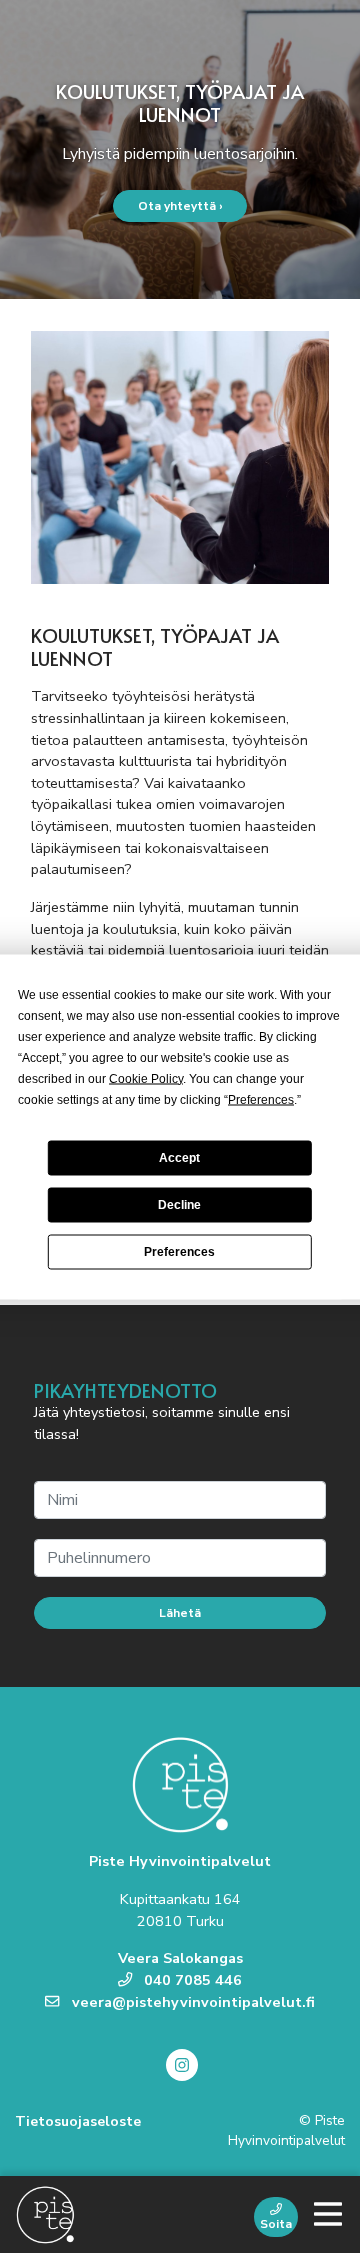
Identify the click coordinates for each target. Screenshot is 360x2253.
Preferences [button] (261, 1099)
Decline (179, 1205)
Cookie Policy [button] (146, 1078)
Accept (179, 1158)
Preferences (179, 1252)
